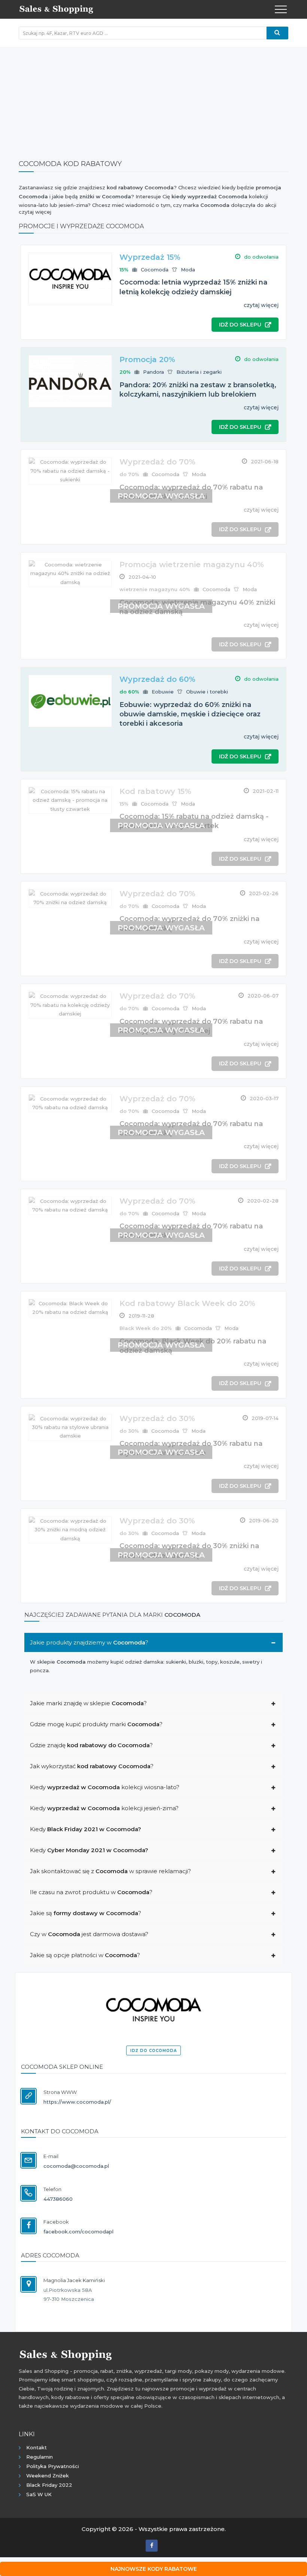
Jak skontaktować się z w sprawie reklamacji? (110, 1871)
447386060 (58, 2199)
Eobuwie (163, 692)
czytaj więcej (261, 305)
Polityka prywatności (53, 2466)
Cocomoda (155, 270)
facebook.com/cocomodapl (78, 2232)
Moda (188, 270)
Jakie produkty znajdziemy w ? (89, 1642)
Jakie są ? (86, 1913)
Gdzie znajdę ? (91, 1745)
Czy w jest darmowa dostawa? (89, 1934)
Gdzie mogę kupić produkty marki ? (96, 1724)
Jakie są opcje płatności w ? (85, 1955)
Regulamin (39, 2457)
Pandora (153, 372)
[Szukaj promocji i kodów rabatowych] (277, 33)
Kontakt (37, 2447)
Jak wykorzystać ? (92, 1766)
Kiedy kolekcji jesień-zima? (104, 1808)
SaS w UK (39, 2494)
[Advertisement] (153, 99)
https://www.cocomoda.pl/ (77, 2102)
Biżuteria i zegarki (199, 372)
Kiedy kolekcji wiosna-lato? (105, 1787)
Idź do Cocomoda (153, 2051)
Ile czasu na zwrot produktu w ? (91, 1892)
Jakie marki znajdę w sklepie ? (88, 1703)
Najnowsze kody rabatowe (154, 2569)
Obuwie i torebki (207, 692)
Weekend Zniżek (48, 2476)
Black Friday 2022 (49, 2485)
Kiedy (86, 1829)
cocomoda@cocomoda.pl (76, 2166)
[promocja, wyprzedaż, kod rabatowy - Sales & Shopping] (56, 9)
